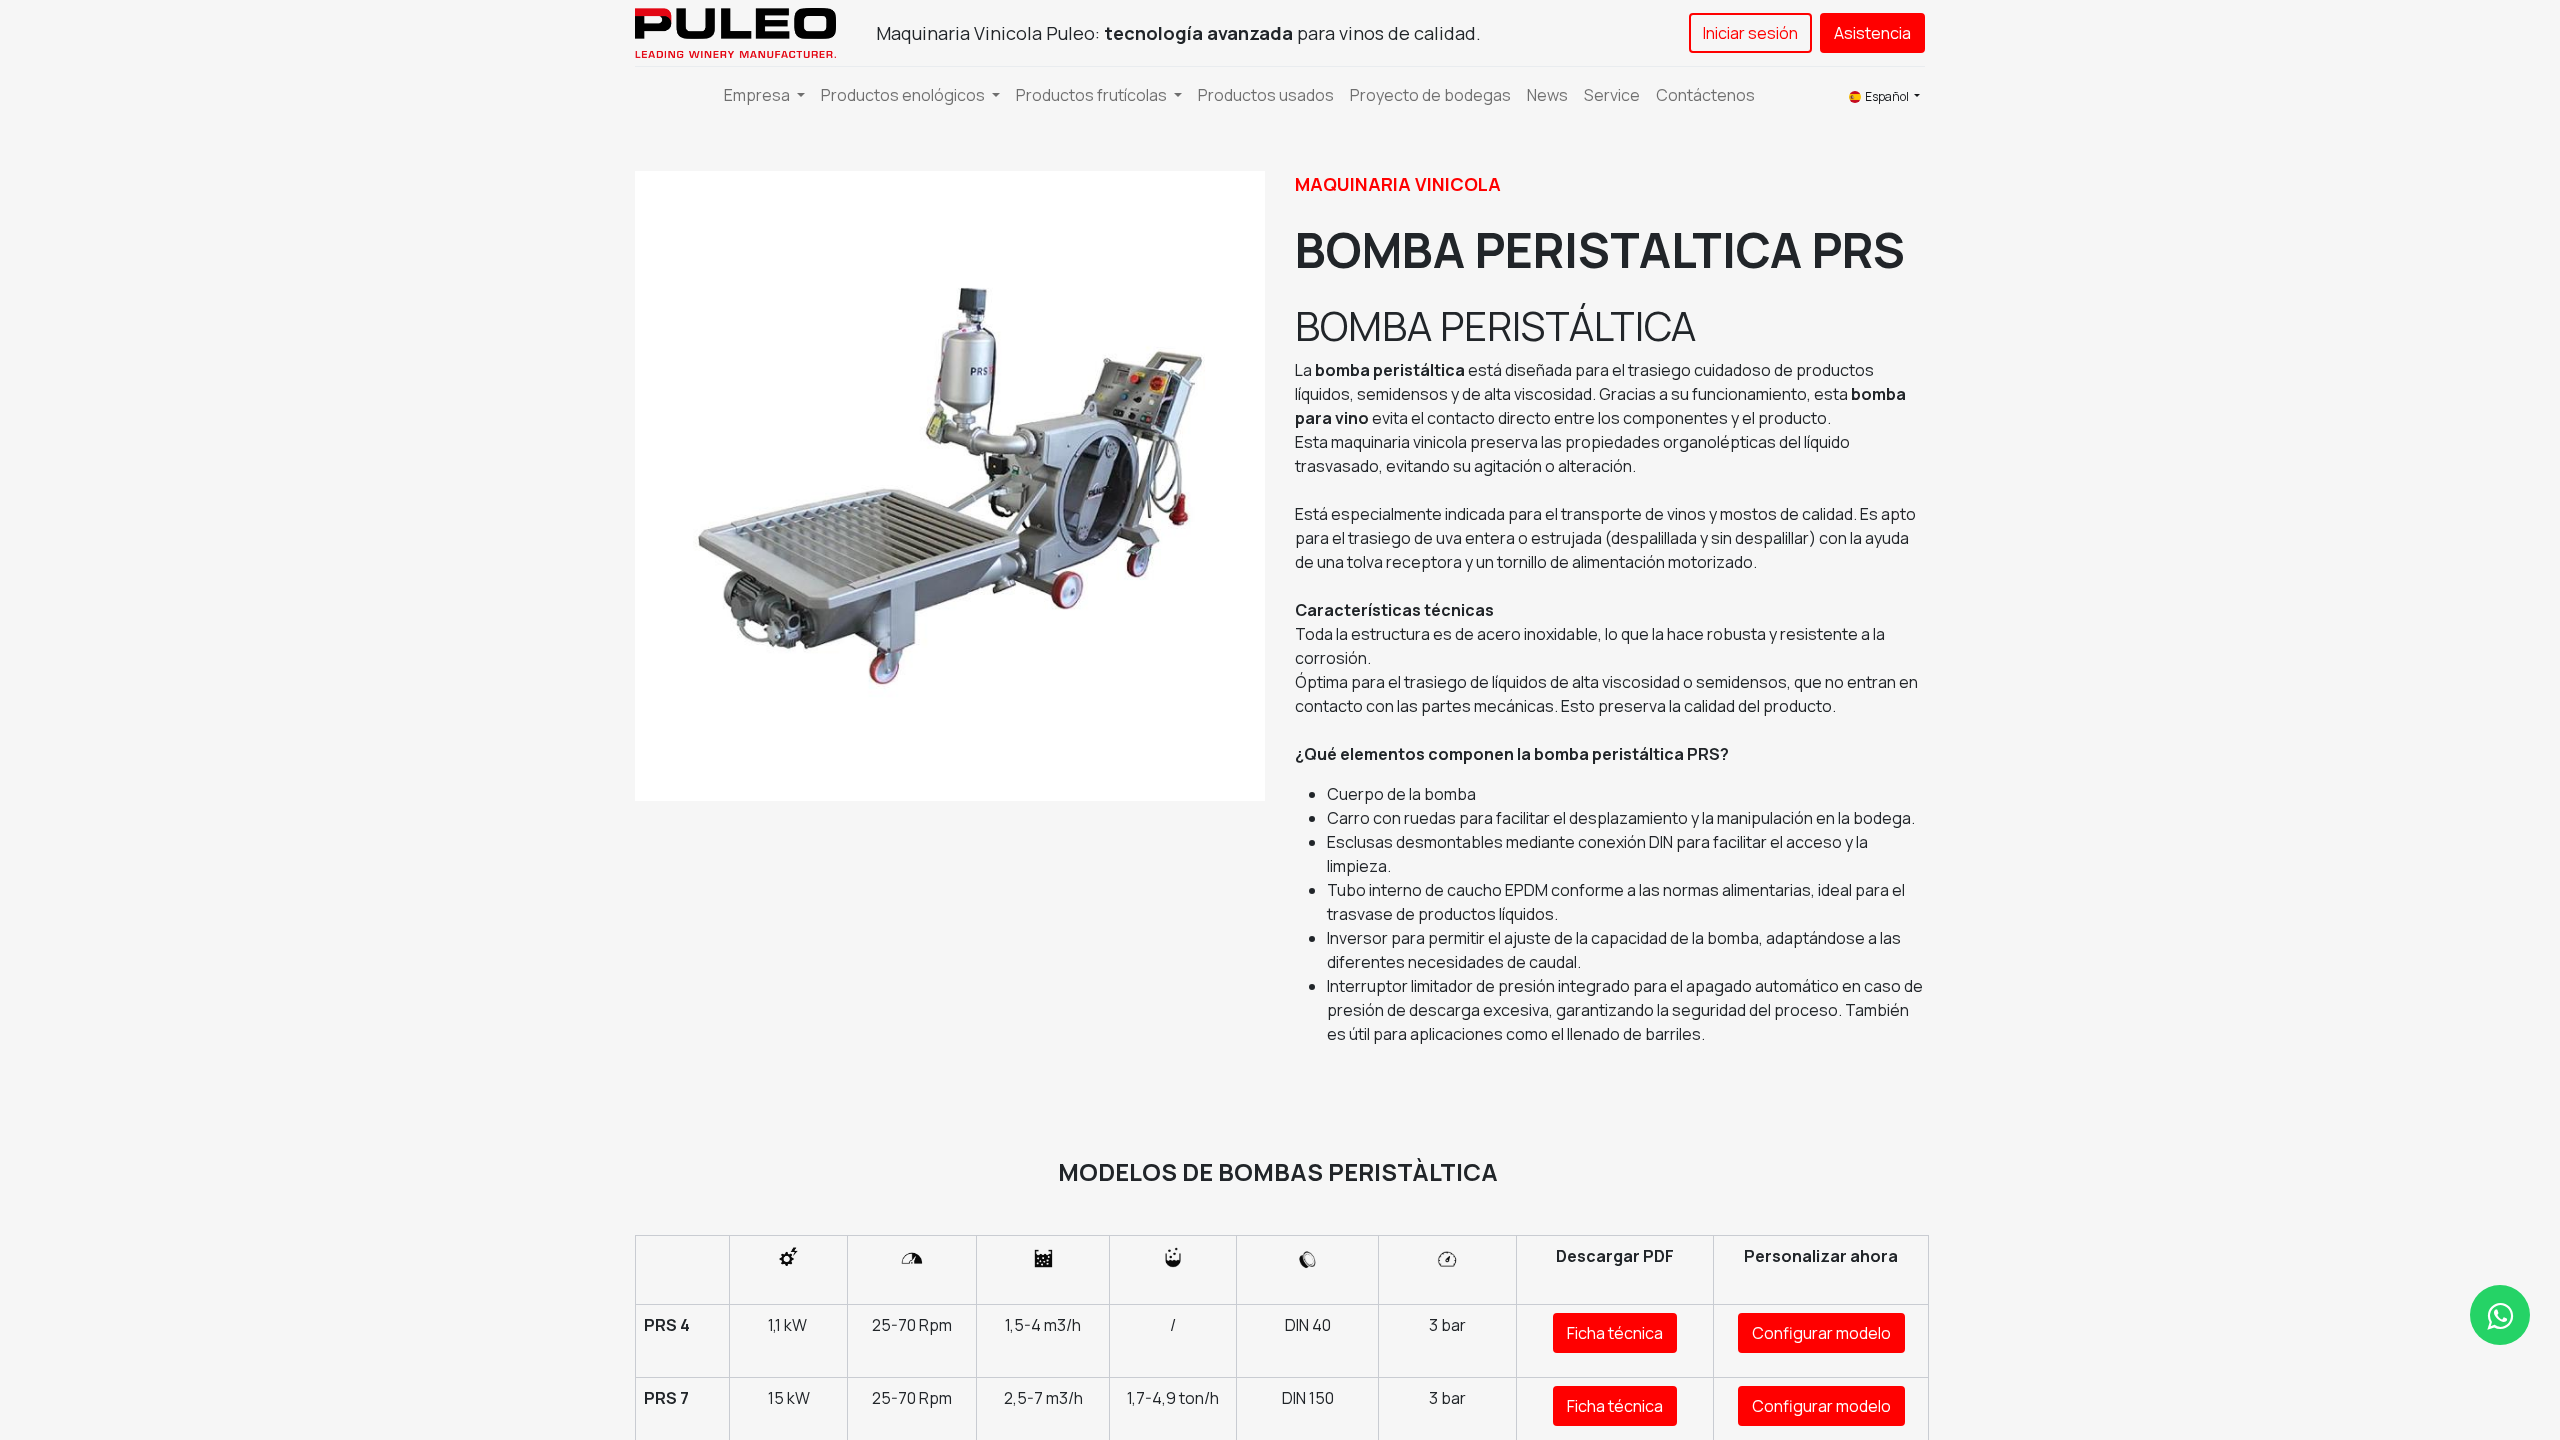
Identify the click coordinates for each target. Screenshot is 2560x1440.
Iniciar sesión (1750, 33)
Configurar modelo (1821, 1333)
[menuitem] (1266, 95)
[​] (2500, 1315)
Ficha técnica (1615, 1333)
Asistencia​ (1872, 33)
